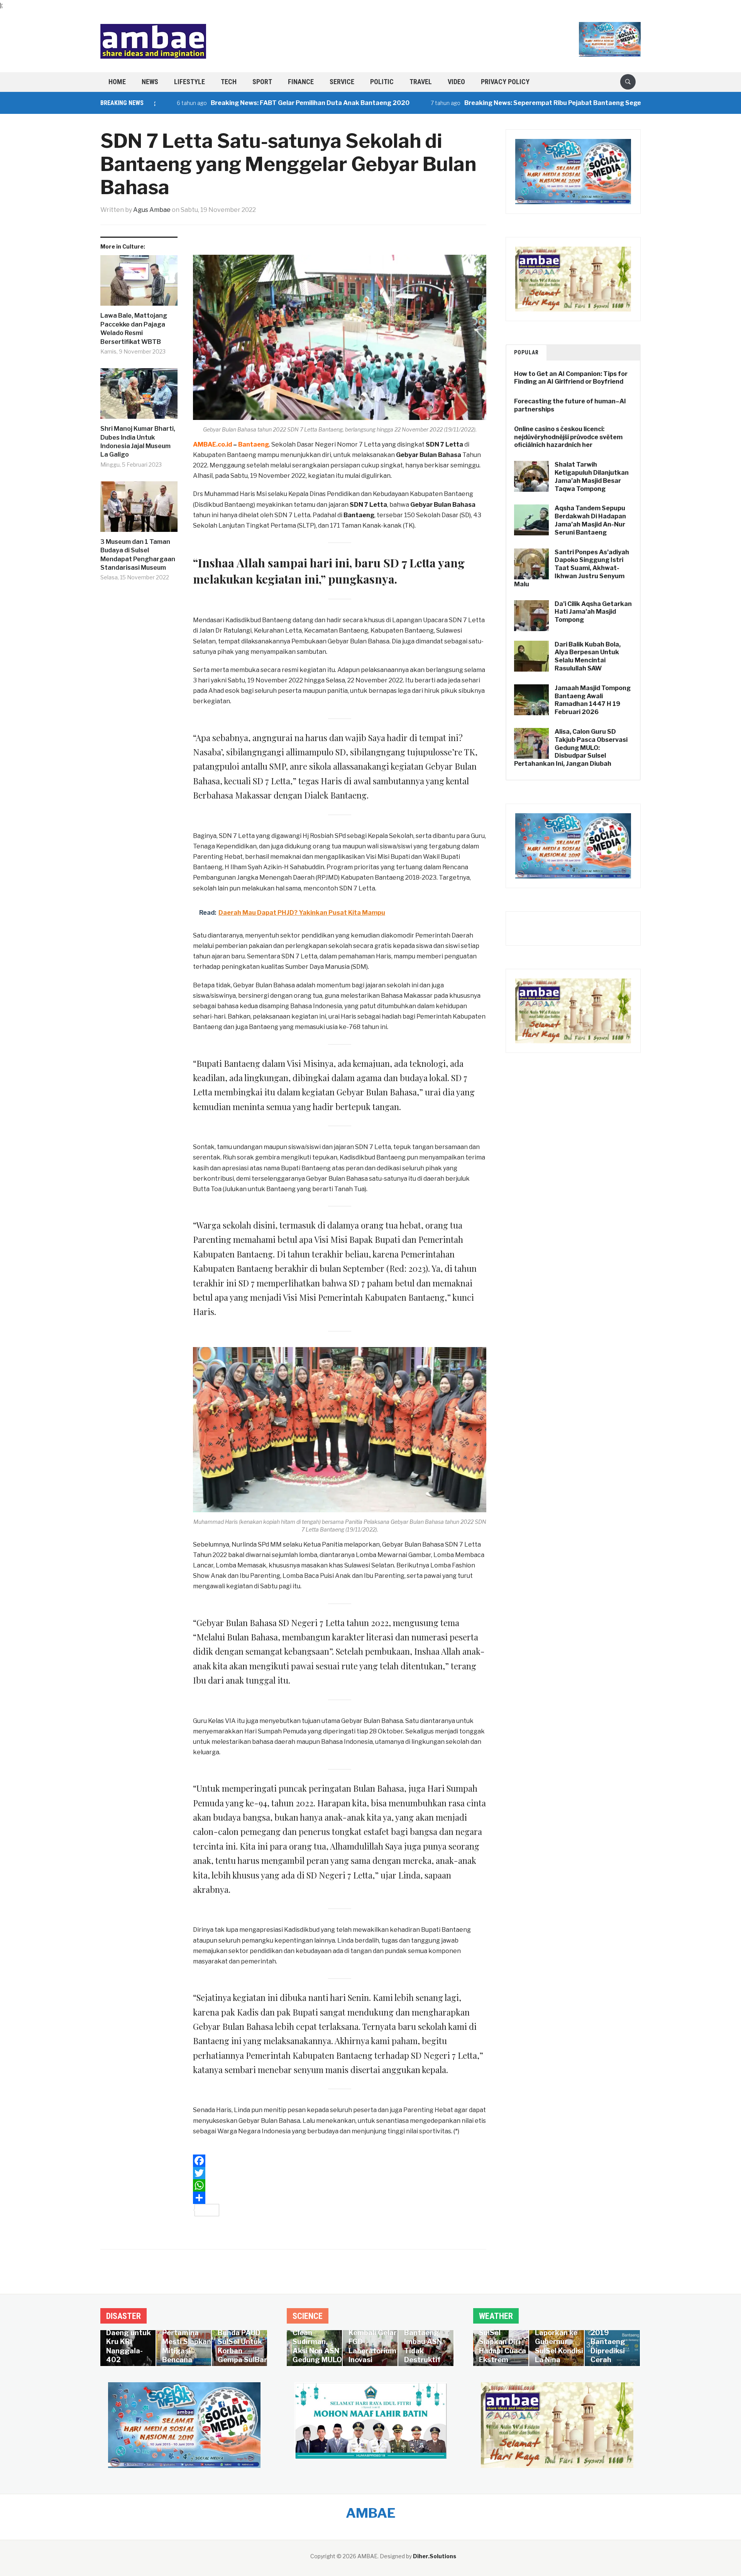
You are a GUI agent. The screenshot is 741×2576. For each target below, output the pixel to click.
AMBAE (371, 2513)
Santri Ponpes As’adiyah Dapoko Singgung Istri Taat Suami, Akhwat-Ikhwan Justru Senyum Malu (572, 568)
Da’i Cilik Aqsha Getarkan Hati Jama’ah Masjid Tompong (593, 612)
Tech (229, 82)
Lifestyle (189, 82)
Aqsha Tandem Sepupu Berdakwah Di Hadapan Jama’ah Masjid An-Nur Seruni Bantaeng (590, 520)
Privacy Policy (505, 82)
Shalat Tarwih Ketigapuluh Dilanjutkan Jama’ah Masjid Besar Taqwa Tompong (592, 476)
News (150, 82)
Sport (262, 82)
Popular (526, 352)
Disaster (123, 2316)
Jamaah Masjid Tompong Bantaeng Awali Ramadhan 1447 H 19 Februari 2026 (593, 700)
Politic (382, 82)
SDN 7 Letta (444, 444)
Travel (421, 82)
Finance (301, 82)
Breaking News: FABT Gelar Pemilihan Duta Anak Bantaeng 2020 (246, 103)
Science (308, 2316)
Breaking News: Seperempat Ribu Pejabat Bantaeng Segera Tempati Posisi (514, 103)
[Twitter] (340, 2173)
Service (342, 82)
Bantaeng (359, 515)
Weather (496, 2316)
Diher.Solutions (435, 2556)
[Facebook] (340, 2161)
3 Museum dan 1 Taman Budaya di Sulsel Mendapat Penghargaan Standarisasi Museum (138, 555)
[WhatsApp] (340, 2185)
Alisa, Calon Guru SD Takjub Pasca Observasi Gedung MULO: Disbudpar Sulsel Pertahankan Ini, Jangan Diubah (571, 748)
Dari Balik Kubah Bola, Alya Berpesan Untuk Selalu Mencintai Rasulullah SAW (588, 656)
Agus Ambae (152, 210)
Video (456, 82)
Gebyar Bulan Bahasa (429, 455)
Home (117, 82)
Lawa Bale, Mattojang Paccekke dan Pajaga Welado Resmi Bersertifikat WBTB (134, 328)
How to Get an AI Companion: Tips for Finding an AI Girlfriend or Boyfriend (571, 378)
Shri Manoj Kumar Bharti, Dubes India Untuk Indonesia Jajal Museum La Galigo (138, 442)
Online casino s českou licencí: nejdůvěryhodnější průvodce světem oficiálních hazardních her (568, 437)
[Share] (340, 2198)
